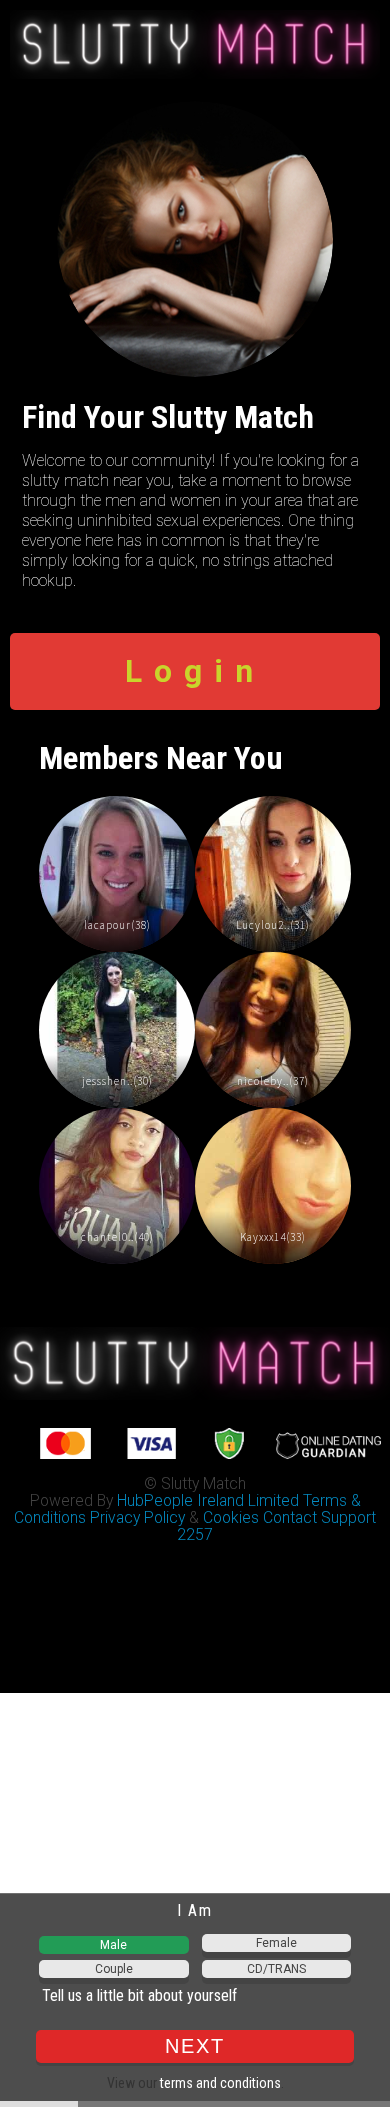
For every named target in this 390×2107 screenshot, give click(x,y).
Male (113, 1945)
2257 (195, 1534)
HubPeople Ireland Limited (208, 1500)
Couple (114, 1969)
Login (195, 671)
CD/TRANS (276, 1969)
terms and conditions (220, 2083)
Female (276, 1943)
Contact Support (319, 1517)
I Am (194, 1910)
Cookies (231, 1517)
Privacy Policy (137, 1517)
